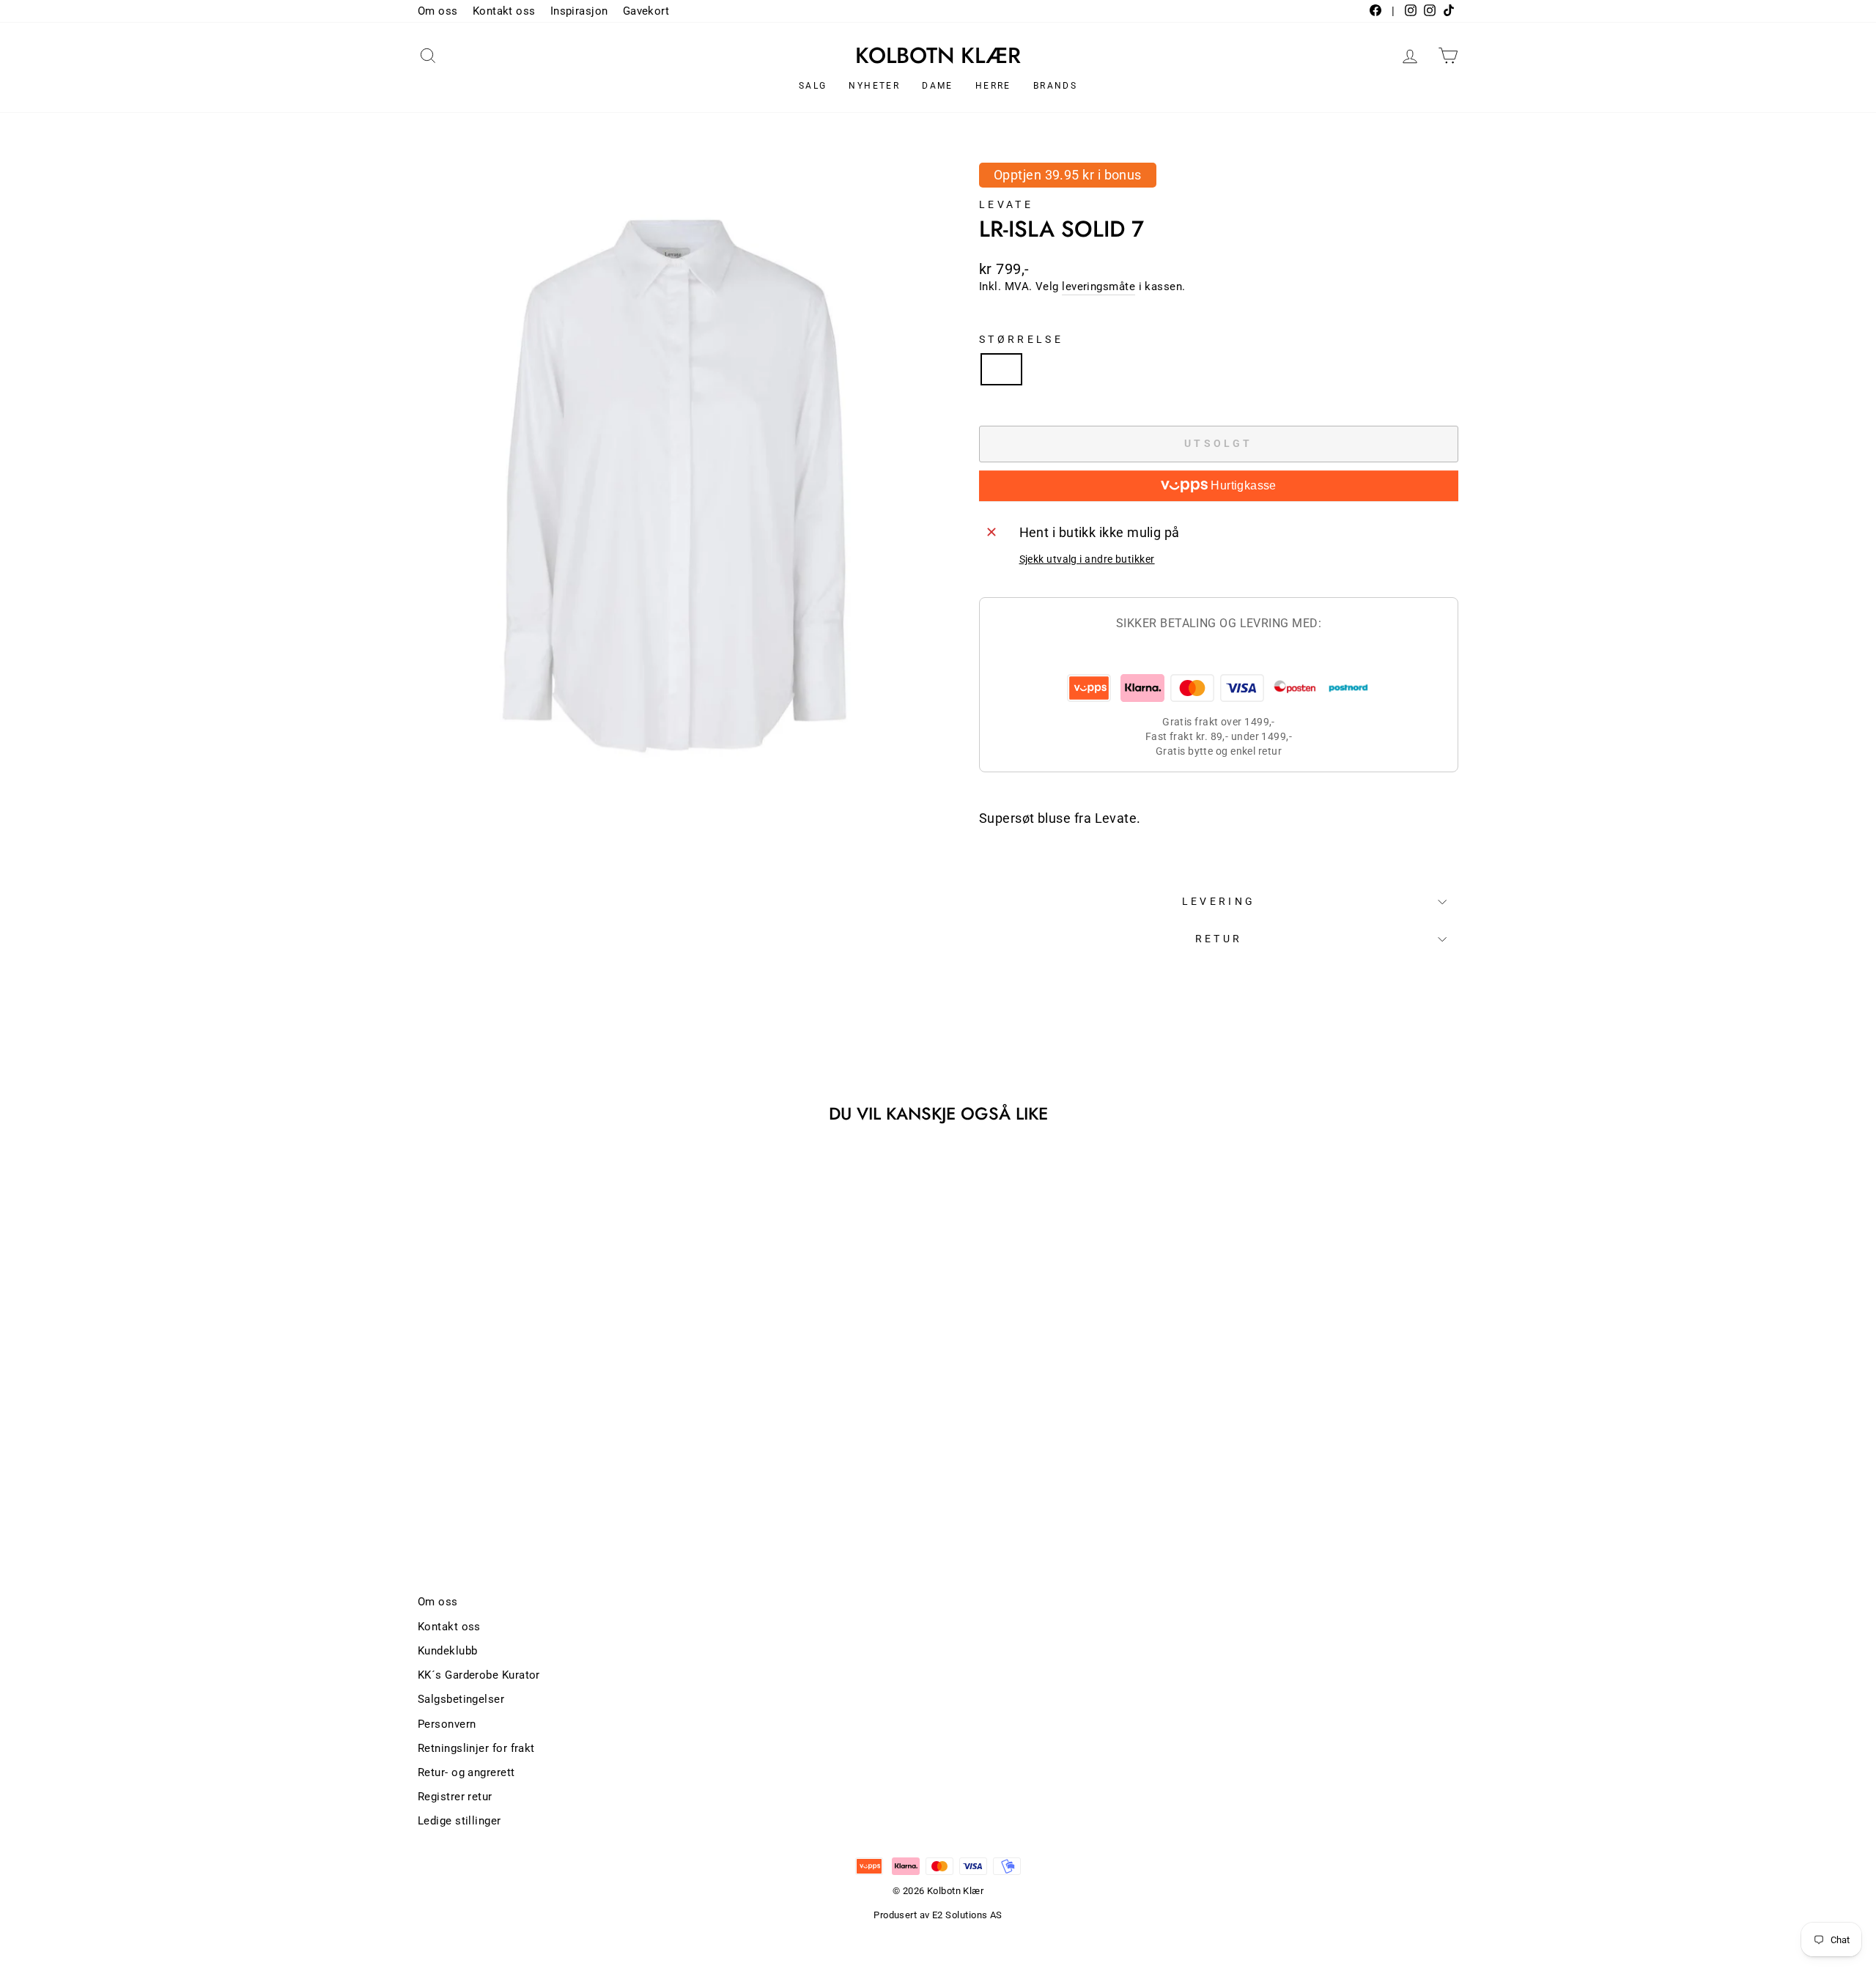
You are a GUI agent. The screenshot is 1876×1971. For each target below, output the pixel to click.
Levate (1006, 205)
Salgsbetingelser (461, 1699)
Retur (1219, 939)
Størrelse (1021, 340)
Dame (938, 86)
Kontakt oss (504, 11)
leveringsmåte (1098, 286)
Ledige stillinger (459, 1821)
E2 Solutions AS (967, 1915)
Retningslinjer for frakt (476, 1748)
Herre (993, 86)
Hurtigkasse (1242, 485)
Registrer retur (455, 1797)
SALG (813, 86)
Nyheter (874, 86)
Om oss (438, 11)
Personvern (447, 1724)
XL (1157, 369)
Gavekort (646, 11)
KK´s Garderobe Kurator (479, 1675)
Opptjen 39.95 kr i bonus (1068, 175)
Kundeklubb (448, 1651)
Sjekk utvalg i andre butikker (1087, 559)
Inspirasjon (579, 11)
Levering (1219, 902)
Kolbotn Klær (938, 56)
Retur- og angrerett (466, 1772)
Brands (1055, 86)
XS (1001, 369)
